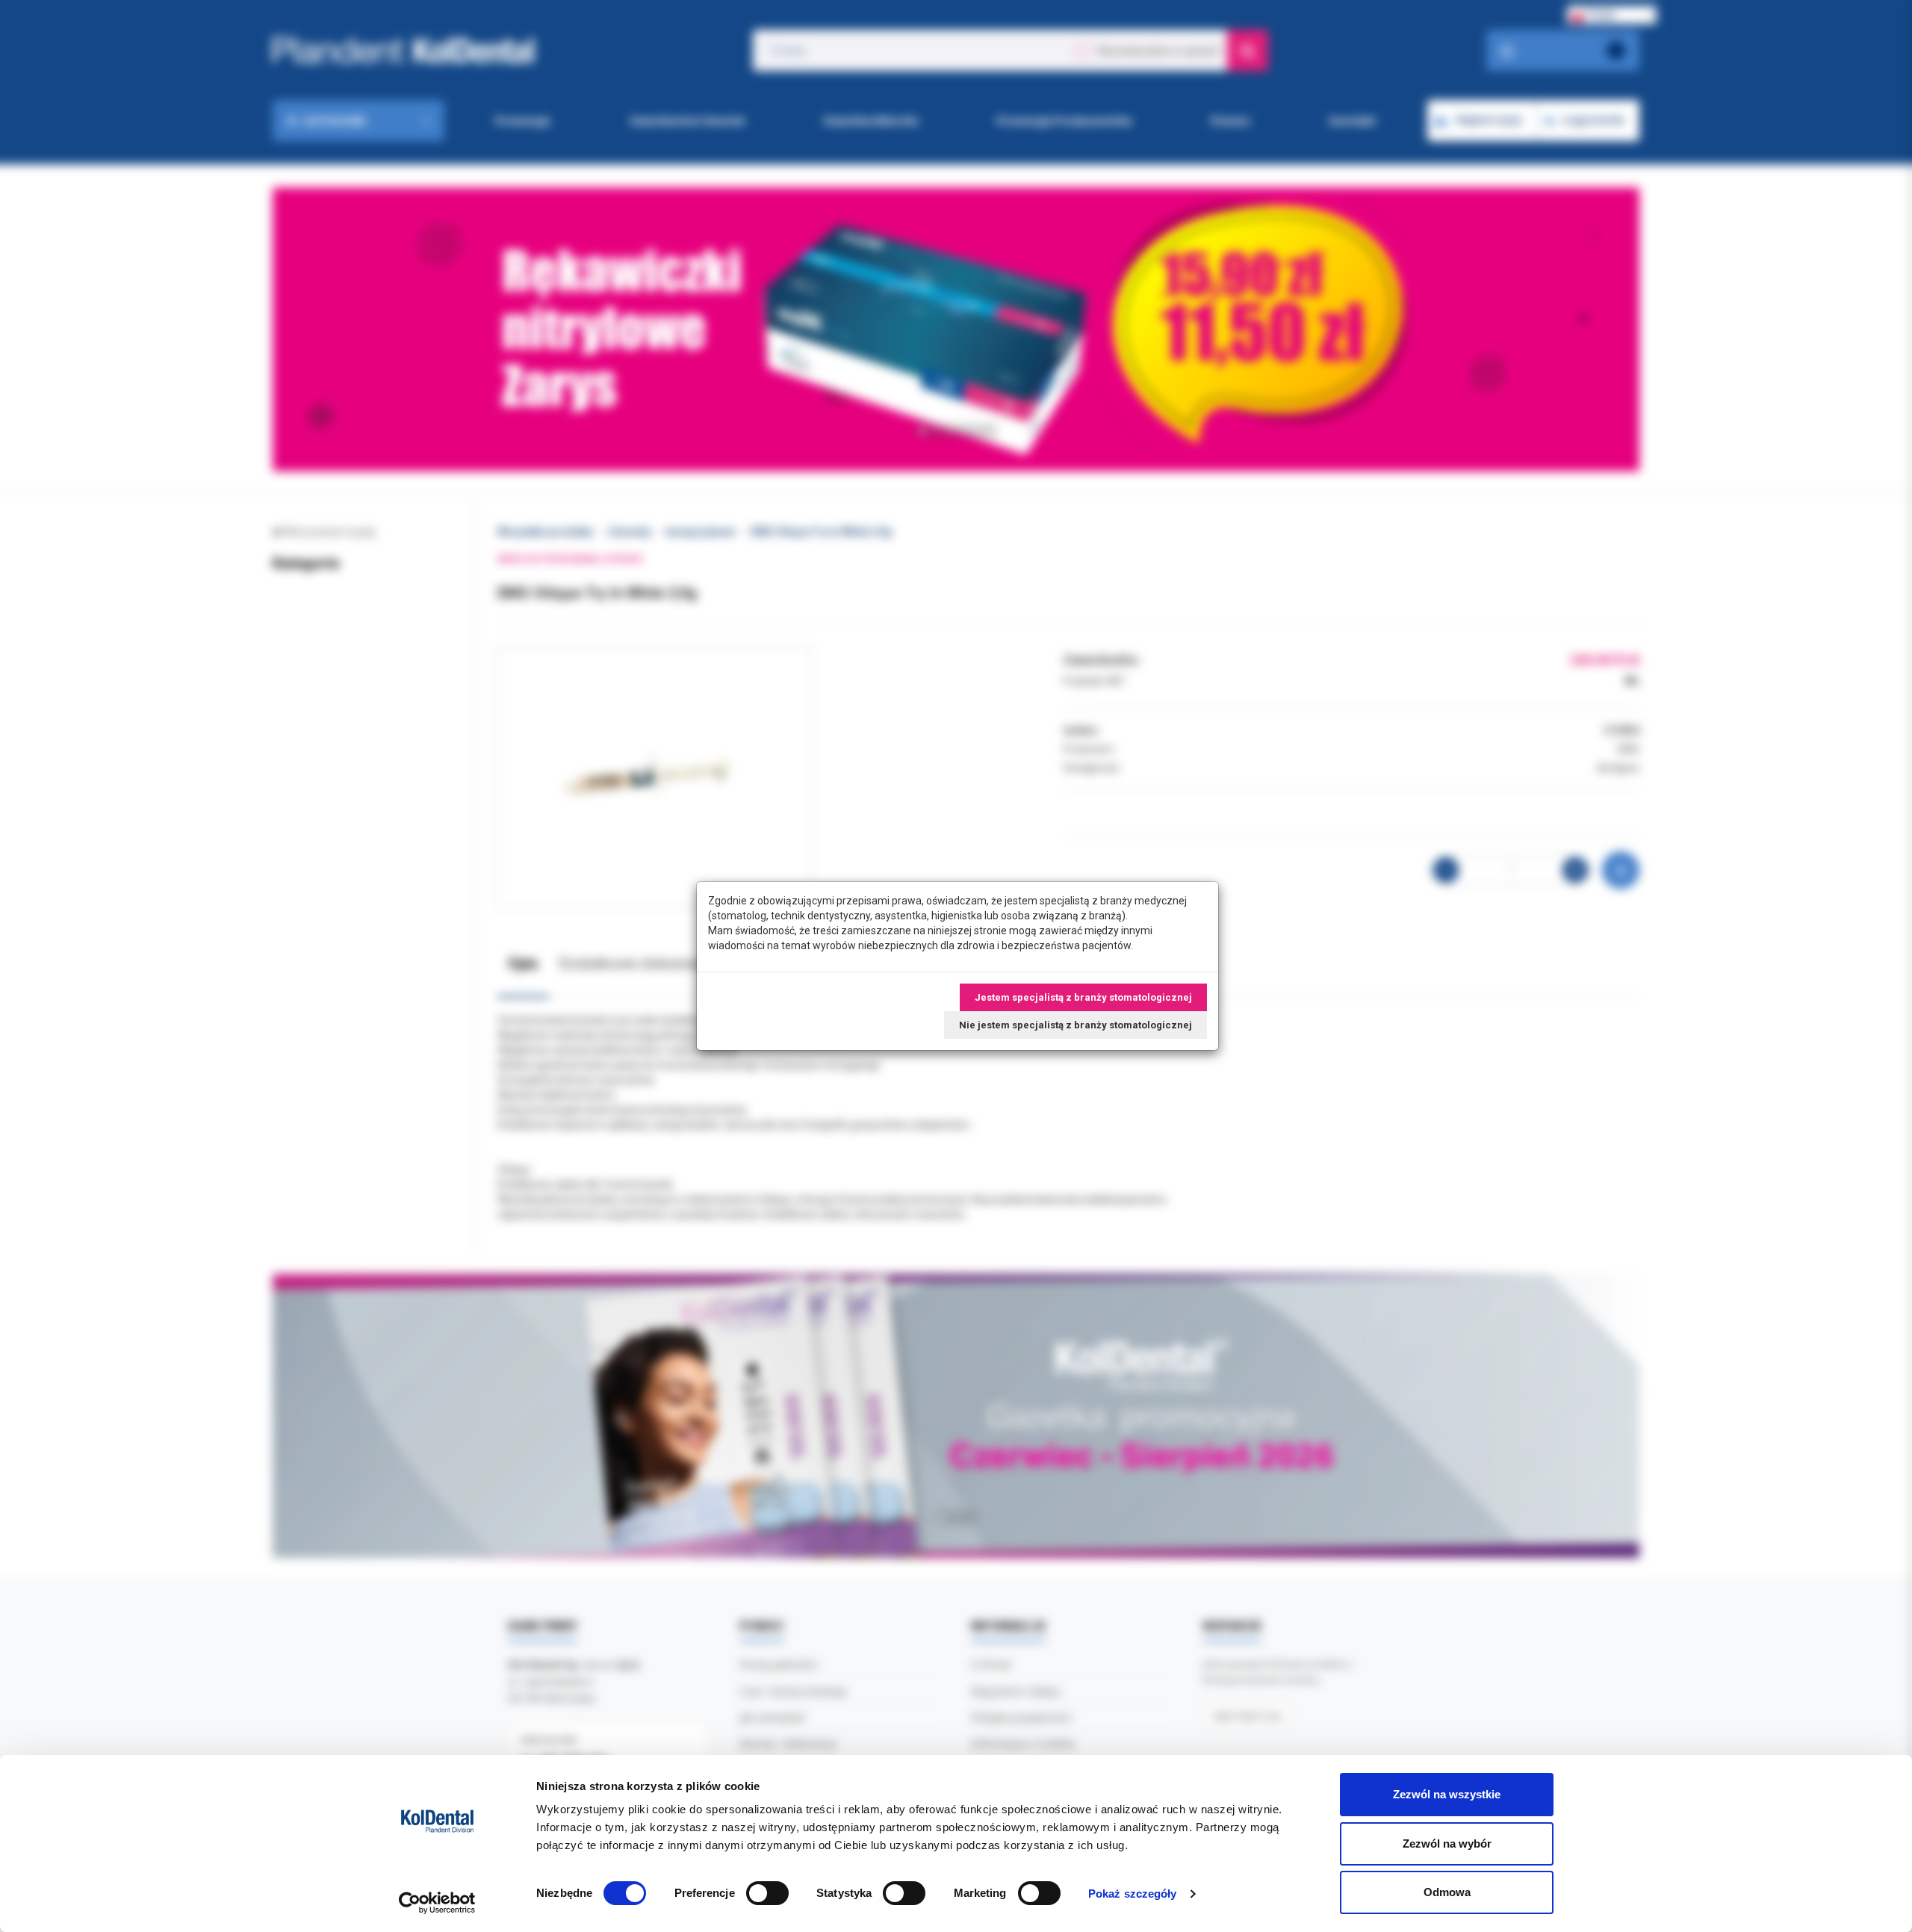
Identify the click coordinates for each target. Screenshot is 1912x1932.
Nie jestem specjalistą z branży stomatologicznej (1075, 1025)
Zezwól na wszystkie (1447, 1794)
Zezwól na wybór (1447, 1844)
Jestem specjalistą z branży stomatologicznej (1083, 997)
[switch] (767, 1893)
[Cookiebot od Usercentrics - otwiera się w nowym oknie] (437, 1903)
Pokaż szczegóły (1133, 1894)
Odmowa (1447, 1892)
